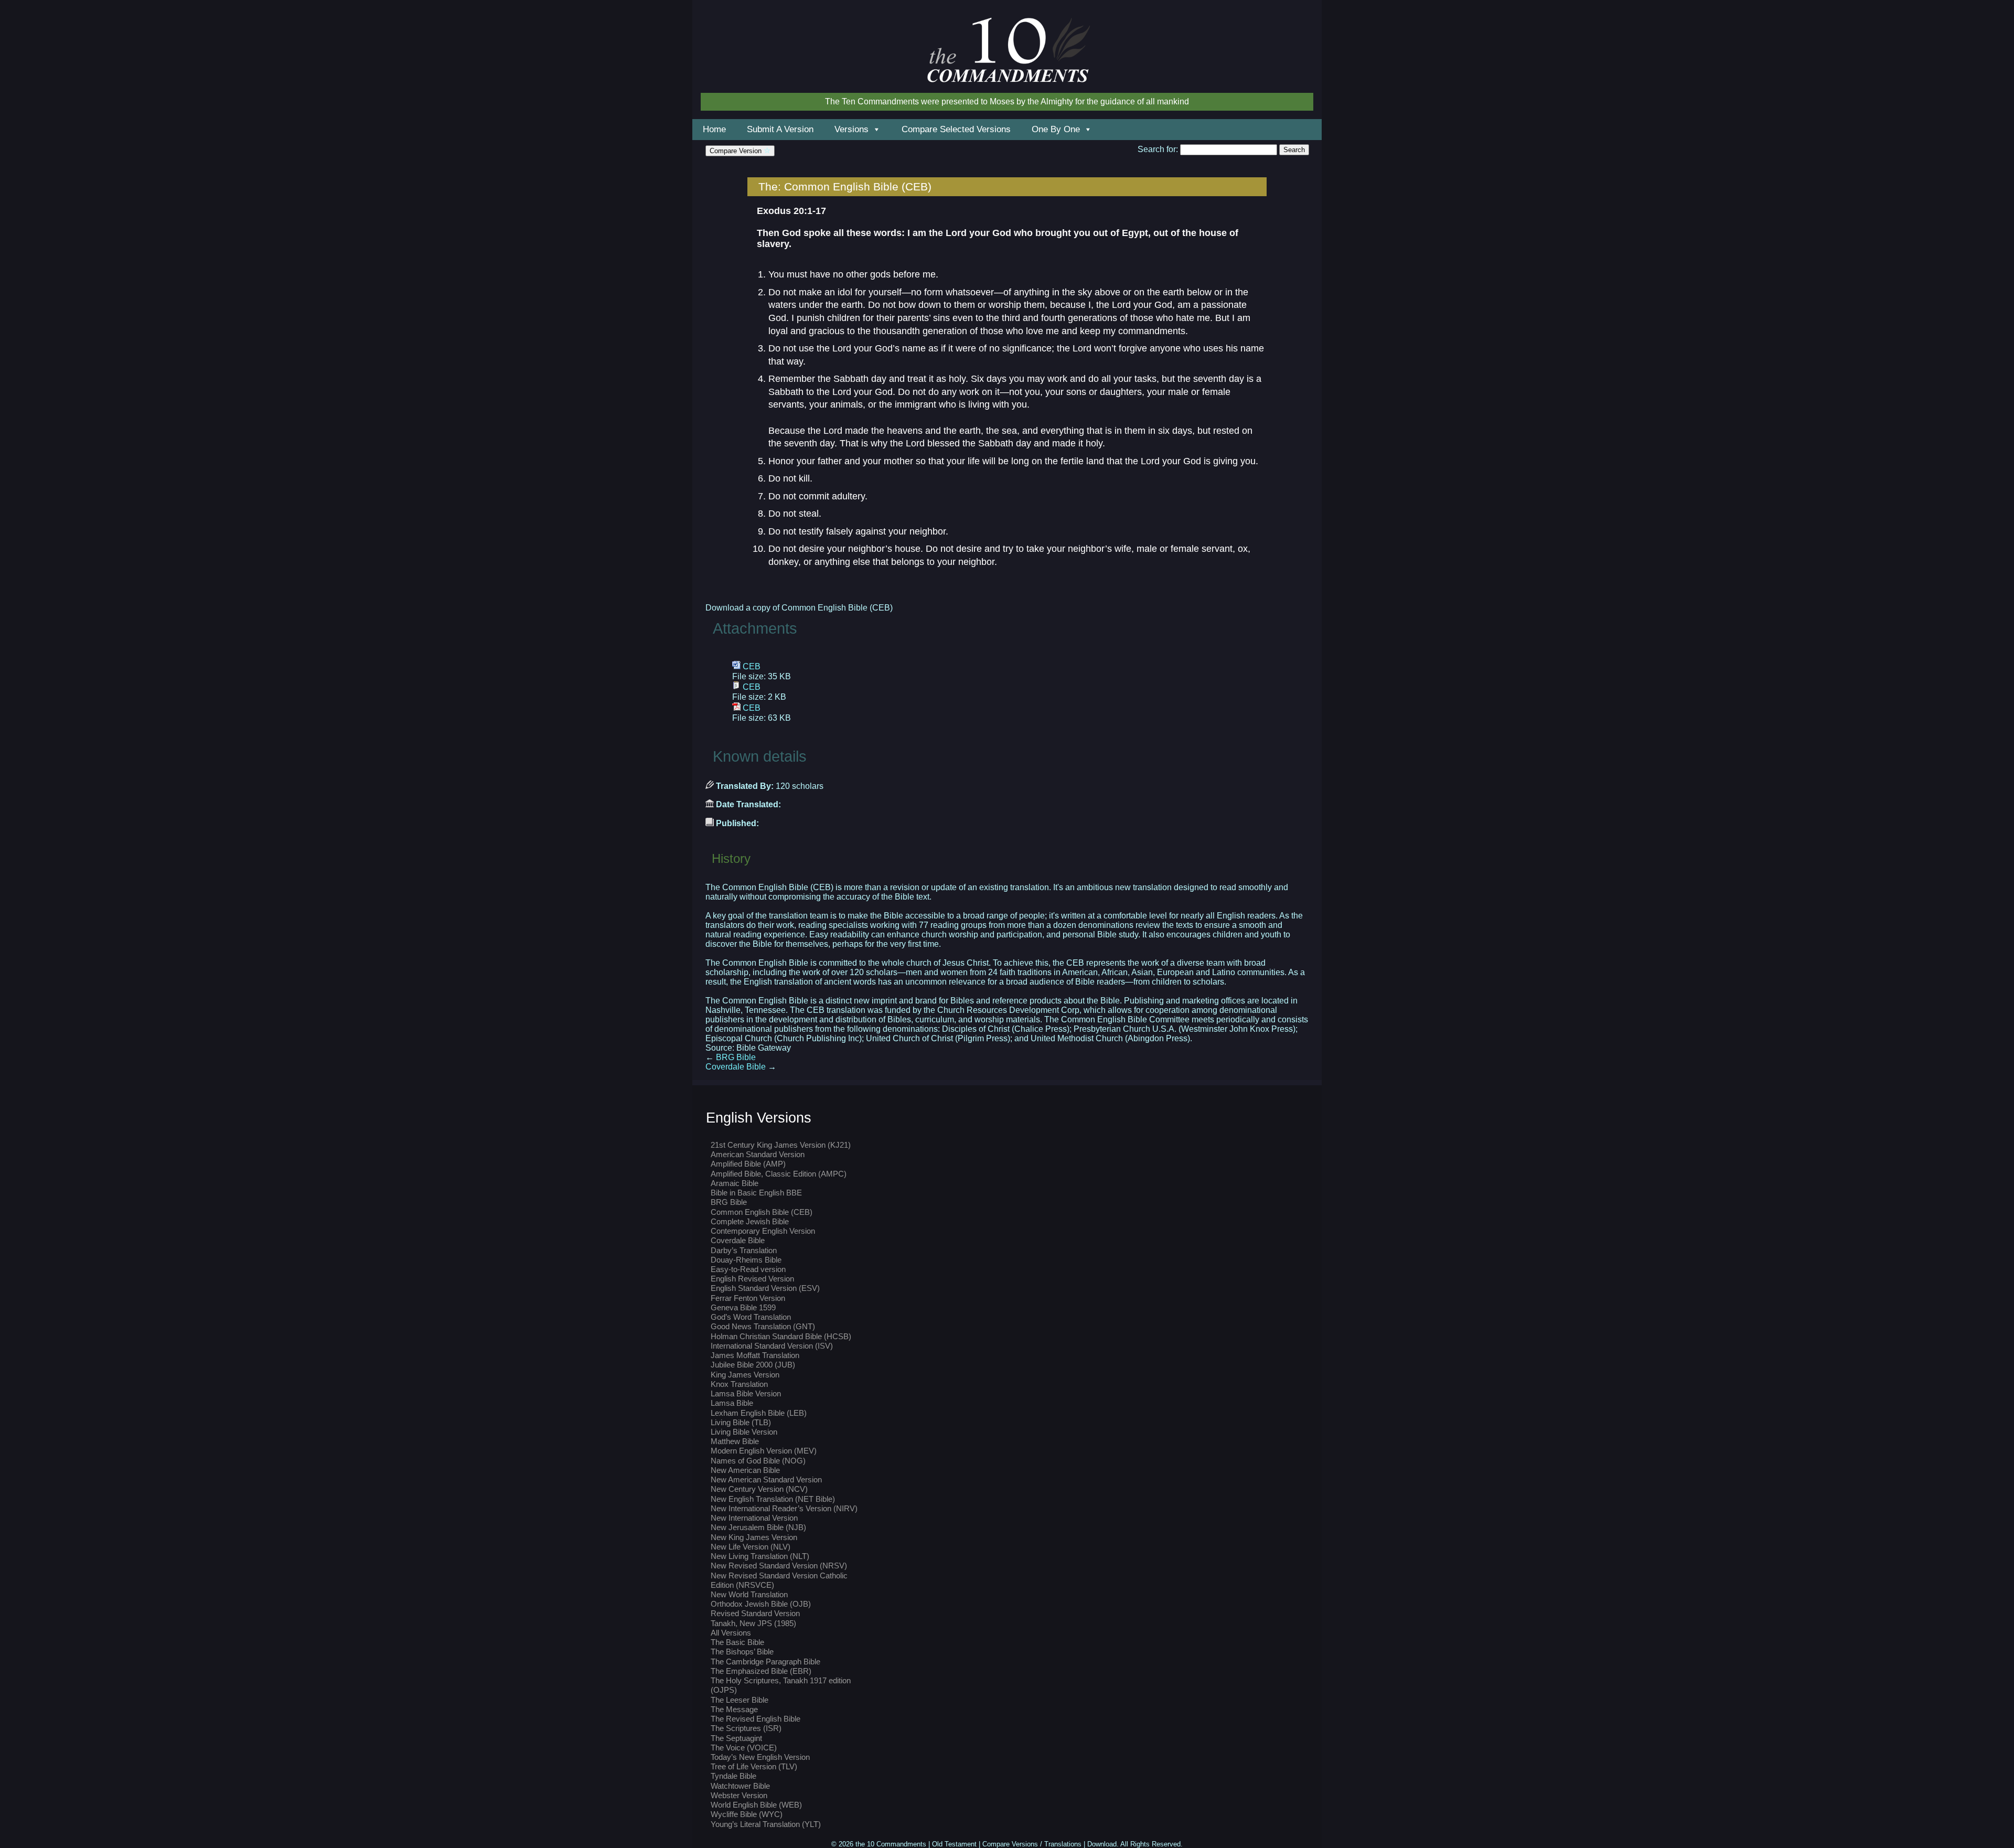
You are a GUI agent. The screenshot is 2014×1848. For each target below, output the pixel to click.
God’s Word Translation (751, 1317)
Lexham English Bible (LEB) (759, 1413)
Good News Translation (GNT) (763, 1326)
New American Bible (745, 1470)
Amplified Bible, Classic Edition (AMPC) (779, 1174)
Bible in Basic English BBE (756, 1193)
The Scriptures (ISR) (746, 1728)
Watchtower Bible (740, 1786)
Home (714, 129)
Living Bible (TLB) (741, 1422)
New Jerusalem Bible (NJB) (758, 1527)
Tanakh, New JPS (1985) (753, 1623)
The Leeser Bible (740, 1700)
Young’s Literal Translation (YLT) (766, 1824)
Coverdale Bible (741, 1067)
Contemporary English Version (763, 1231)
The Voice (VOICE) (744, 1748)
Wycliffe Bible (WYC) (747, 1814)
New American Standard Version (766, 1480)
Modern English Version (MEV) (764, 1451)
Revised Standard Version (755, 1613)
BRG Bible (731, 1057)
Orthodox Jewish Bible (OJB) (761, 1604)
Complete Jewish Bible (750, 1221)
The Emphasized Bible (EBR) (761, 1671)
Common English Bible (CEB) (762, 1212)
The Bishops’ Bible (742, 1652)
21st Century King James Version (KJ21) (781, 1145)
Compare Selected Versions (956, 129)
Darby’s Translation (744, 1250)
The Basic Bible (737, 1642)
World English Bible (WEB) (756, 1805)
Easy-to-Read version (748, 1269)
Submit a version (780, 129)
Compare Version (737, 151)
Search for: (1158, 149)
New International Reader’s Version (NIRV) (784, 1508)
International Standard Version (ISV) (772, 1346)
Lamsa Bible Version (746, 1393)
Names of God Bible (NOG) (758, 1461)
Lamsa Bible (732, 1403)
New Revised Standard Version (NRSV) (779, 1566)
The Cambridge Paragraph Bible (765, 1662)
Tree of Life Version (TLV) (754, 1766)
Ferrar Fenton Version (748, 1298)
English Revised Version (752, 1279)
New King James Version (754, 1537)
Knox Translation (739, 1384)
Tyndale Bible (733, 1776)
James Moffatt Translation (755, 1355)
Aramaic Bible (735, 1183)
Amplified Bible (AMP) (748, 1164)
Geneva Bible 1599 (743, 1307)
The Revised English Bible (756, 1719)
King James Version (745, 1375)
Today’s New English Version (760, 1757)
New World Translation (749, 1594)
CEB (752, 666)
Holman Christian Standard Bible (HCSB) (781, 1336)
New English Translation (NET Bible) (773, 1499)
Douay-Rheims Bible (746, 1260)
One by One (1056, 129)
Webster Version (739, 1795)
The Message (734, 1709)
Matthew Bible (735, 1441)
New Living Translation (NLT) (760, 1556)
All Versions (731, 1633)
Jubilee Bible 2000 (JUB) (753, 1365)
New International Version (754, 1518)
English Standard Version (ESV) (765, 1288)
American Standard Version (758, 1154)
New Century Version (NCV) (759, 1489)
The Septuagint (736, 1738)
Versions (851, 129)
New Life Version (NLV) (751, 1547)
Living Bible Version (744, 1432)
